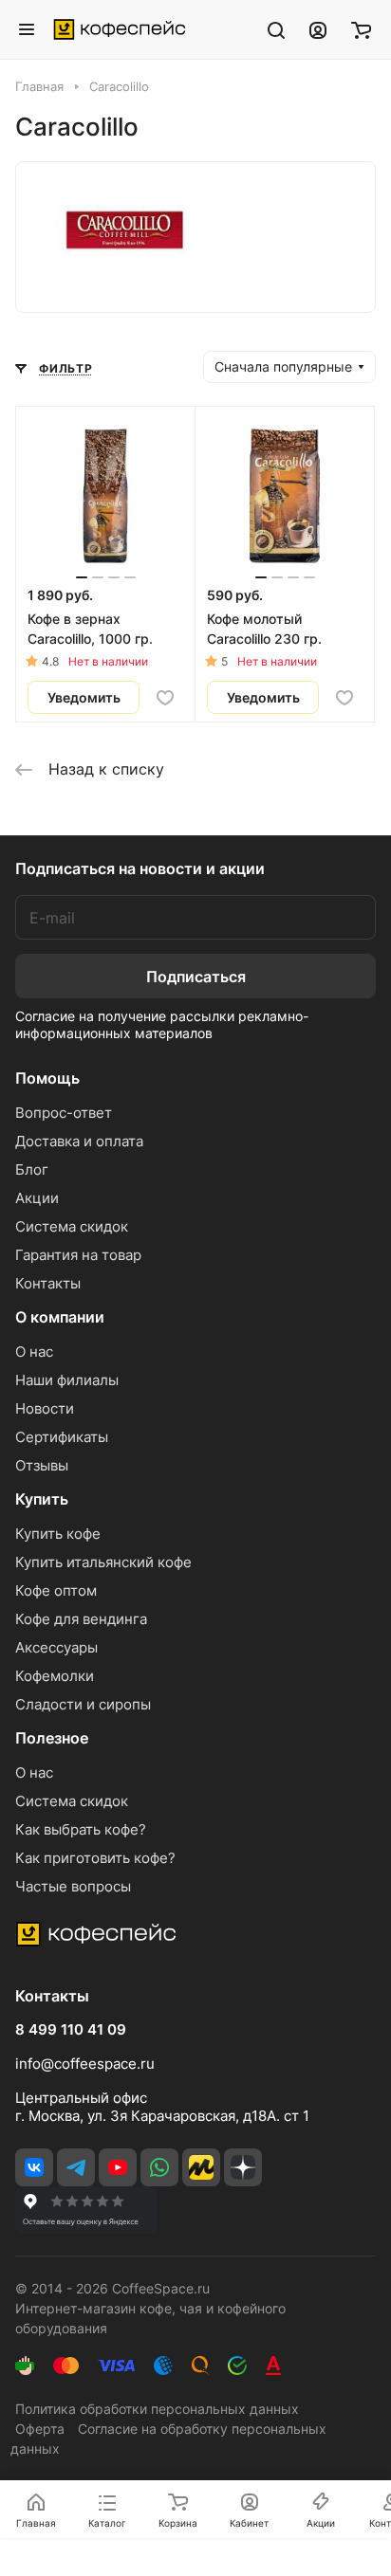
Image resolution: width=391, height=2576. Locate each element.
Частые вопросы (73, 1886)
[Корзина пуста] (361, 29)
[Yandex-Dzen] (243, 2167)
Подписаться (196, 977)
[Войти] (318, 29)
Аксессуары (56, 1647)
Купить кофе (58, 1534)
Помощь (47, 1078)
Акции (37, 1198)
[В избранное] (165, 698)
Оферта (40, 2429)
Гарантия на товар (78, 1255)
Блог (32, 1169)
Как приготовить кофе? (95, 1858)
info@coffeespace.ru (85, 2064)
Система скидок (72, 1226)
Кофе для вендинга (81, 1619)
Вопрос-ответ (64, 1113)
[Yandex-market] (201, 2167)
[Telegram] (76, 2167)
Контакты (48, 1283)
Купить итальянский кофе (103, 1562)
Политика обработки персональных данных (157, 2409)
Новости (45, 1408)
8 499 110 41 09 (71, 2030)
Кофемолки (55, 1676)
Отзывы (42, 1465)
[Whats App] (159, 2167)
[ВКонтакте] (34, 2167)
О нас (34, 1352)
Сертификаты (62, 1437)
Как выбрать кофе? (81, 1829)
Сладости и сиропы (83, 1704)
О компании (60, 1317)
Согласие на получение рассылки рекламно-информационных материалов (162, 1024)
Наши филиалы (67, 1380)
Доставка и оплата (79, 1141)
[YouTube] (118, 2167)
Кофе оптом (56, 1590)
